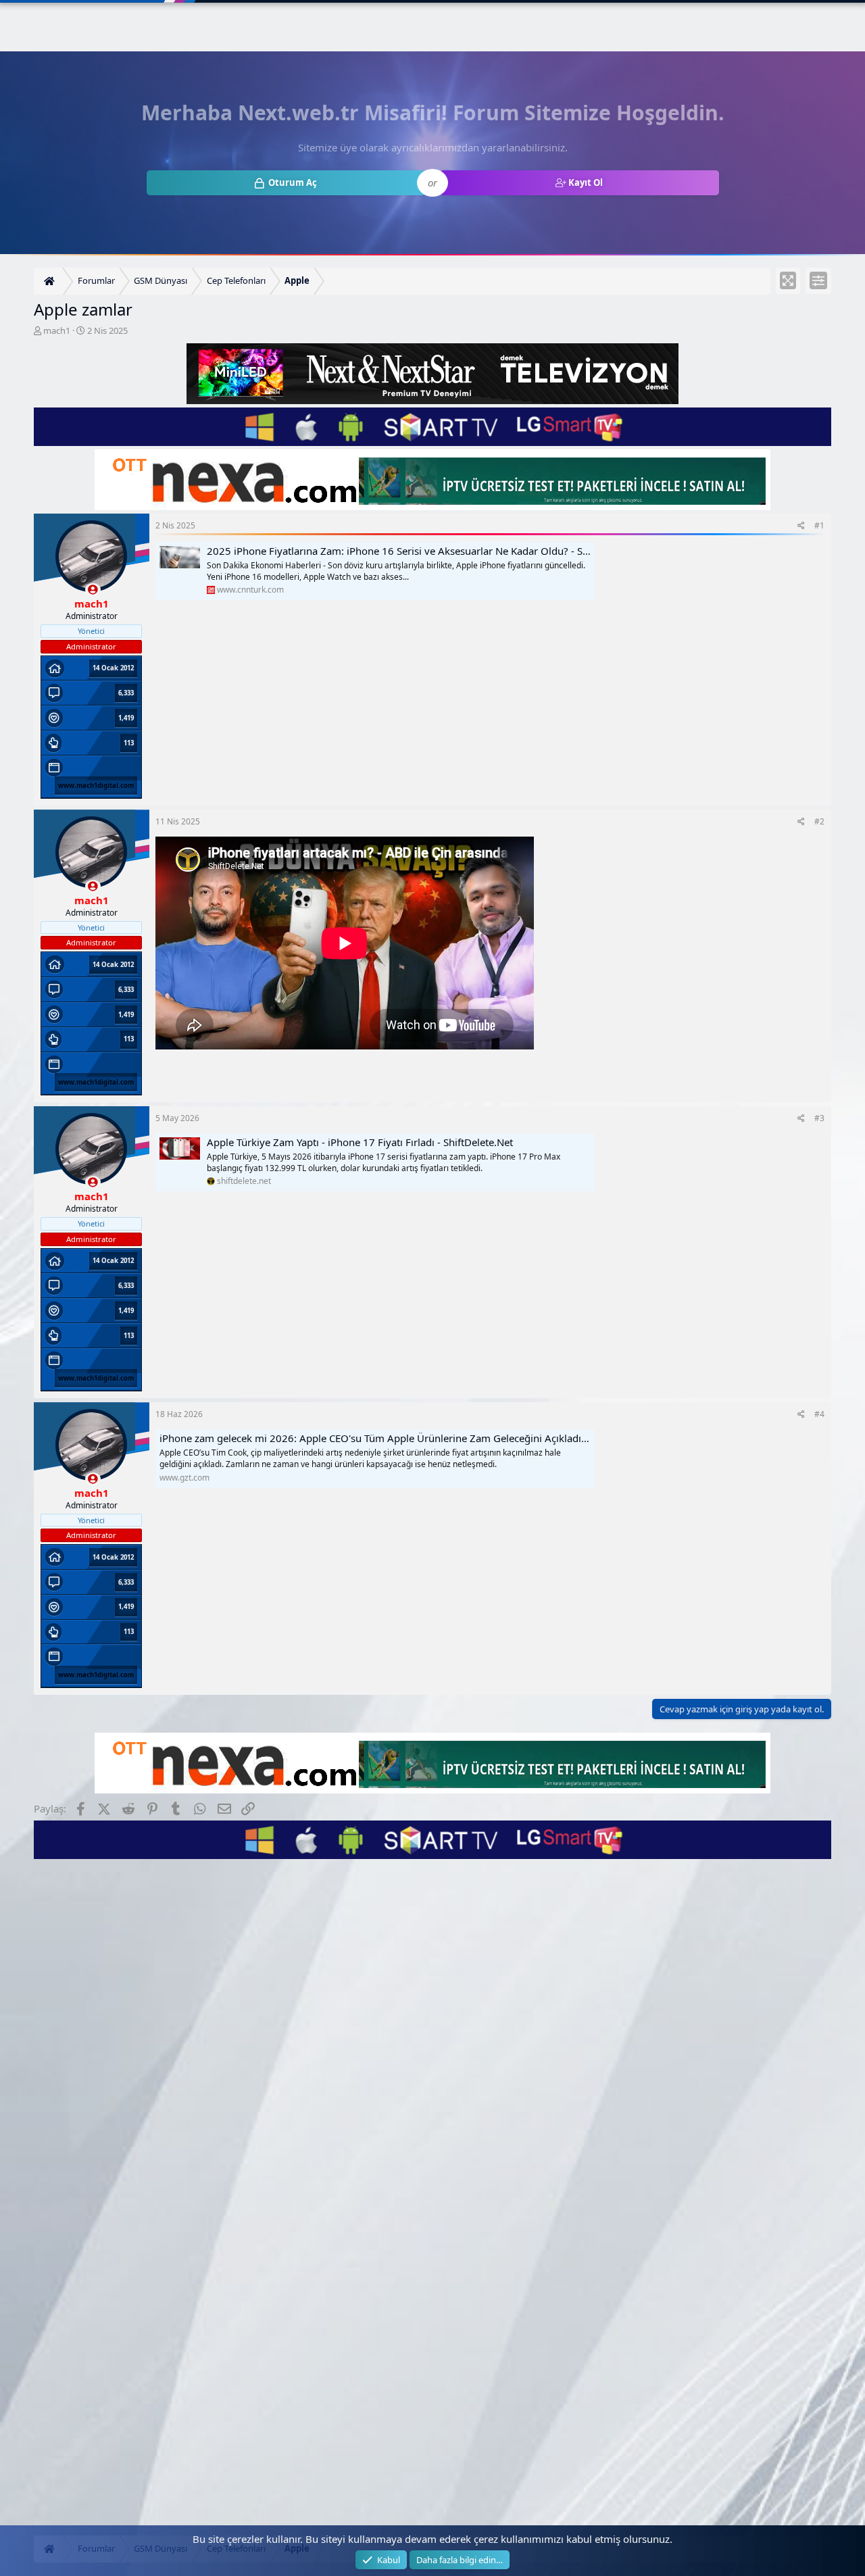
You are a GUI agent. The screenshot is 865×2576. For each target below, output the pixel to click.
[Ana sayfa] (51, 281)
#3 (819, 1118)
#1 (819, 525)
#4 (819, 1414)
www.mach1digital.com (96, 786)
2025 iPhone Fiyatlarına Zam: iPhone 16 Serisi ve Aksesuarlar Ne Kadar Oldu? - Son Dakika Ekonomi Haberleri (463, 551)
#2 (819, 821)
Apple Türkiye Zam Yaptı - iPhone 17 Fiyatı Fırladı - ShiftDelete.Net (360, 1142)
